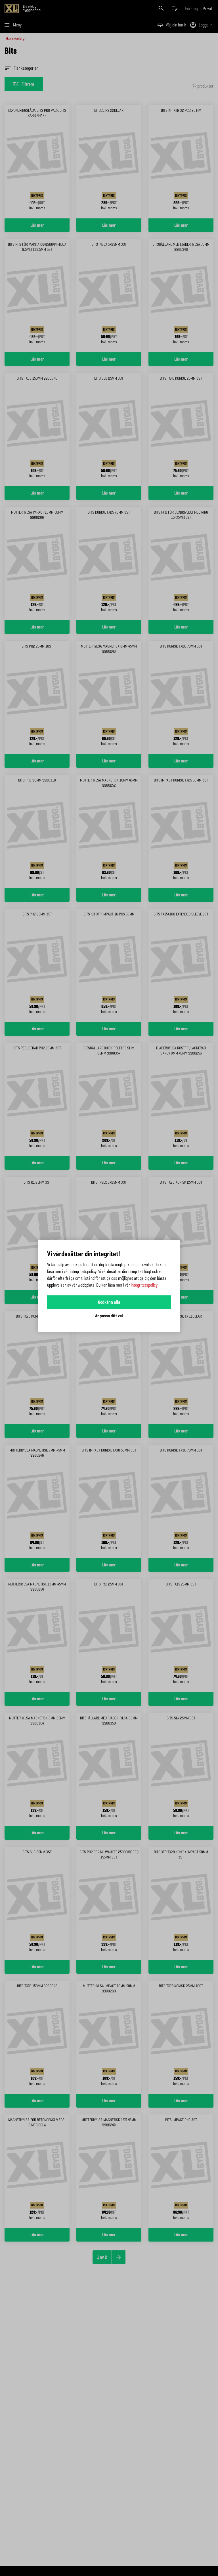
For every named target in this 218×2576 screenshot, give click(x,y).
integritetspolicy (144, 1285)
